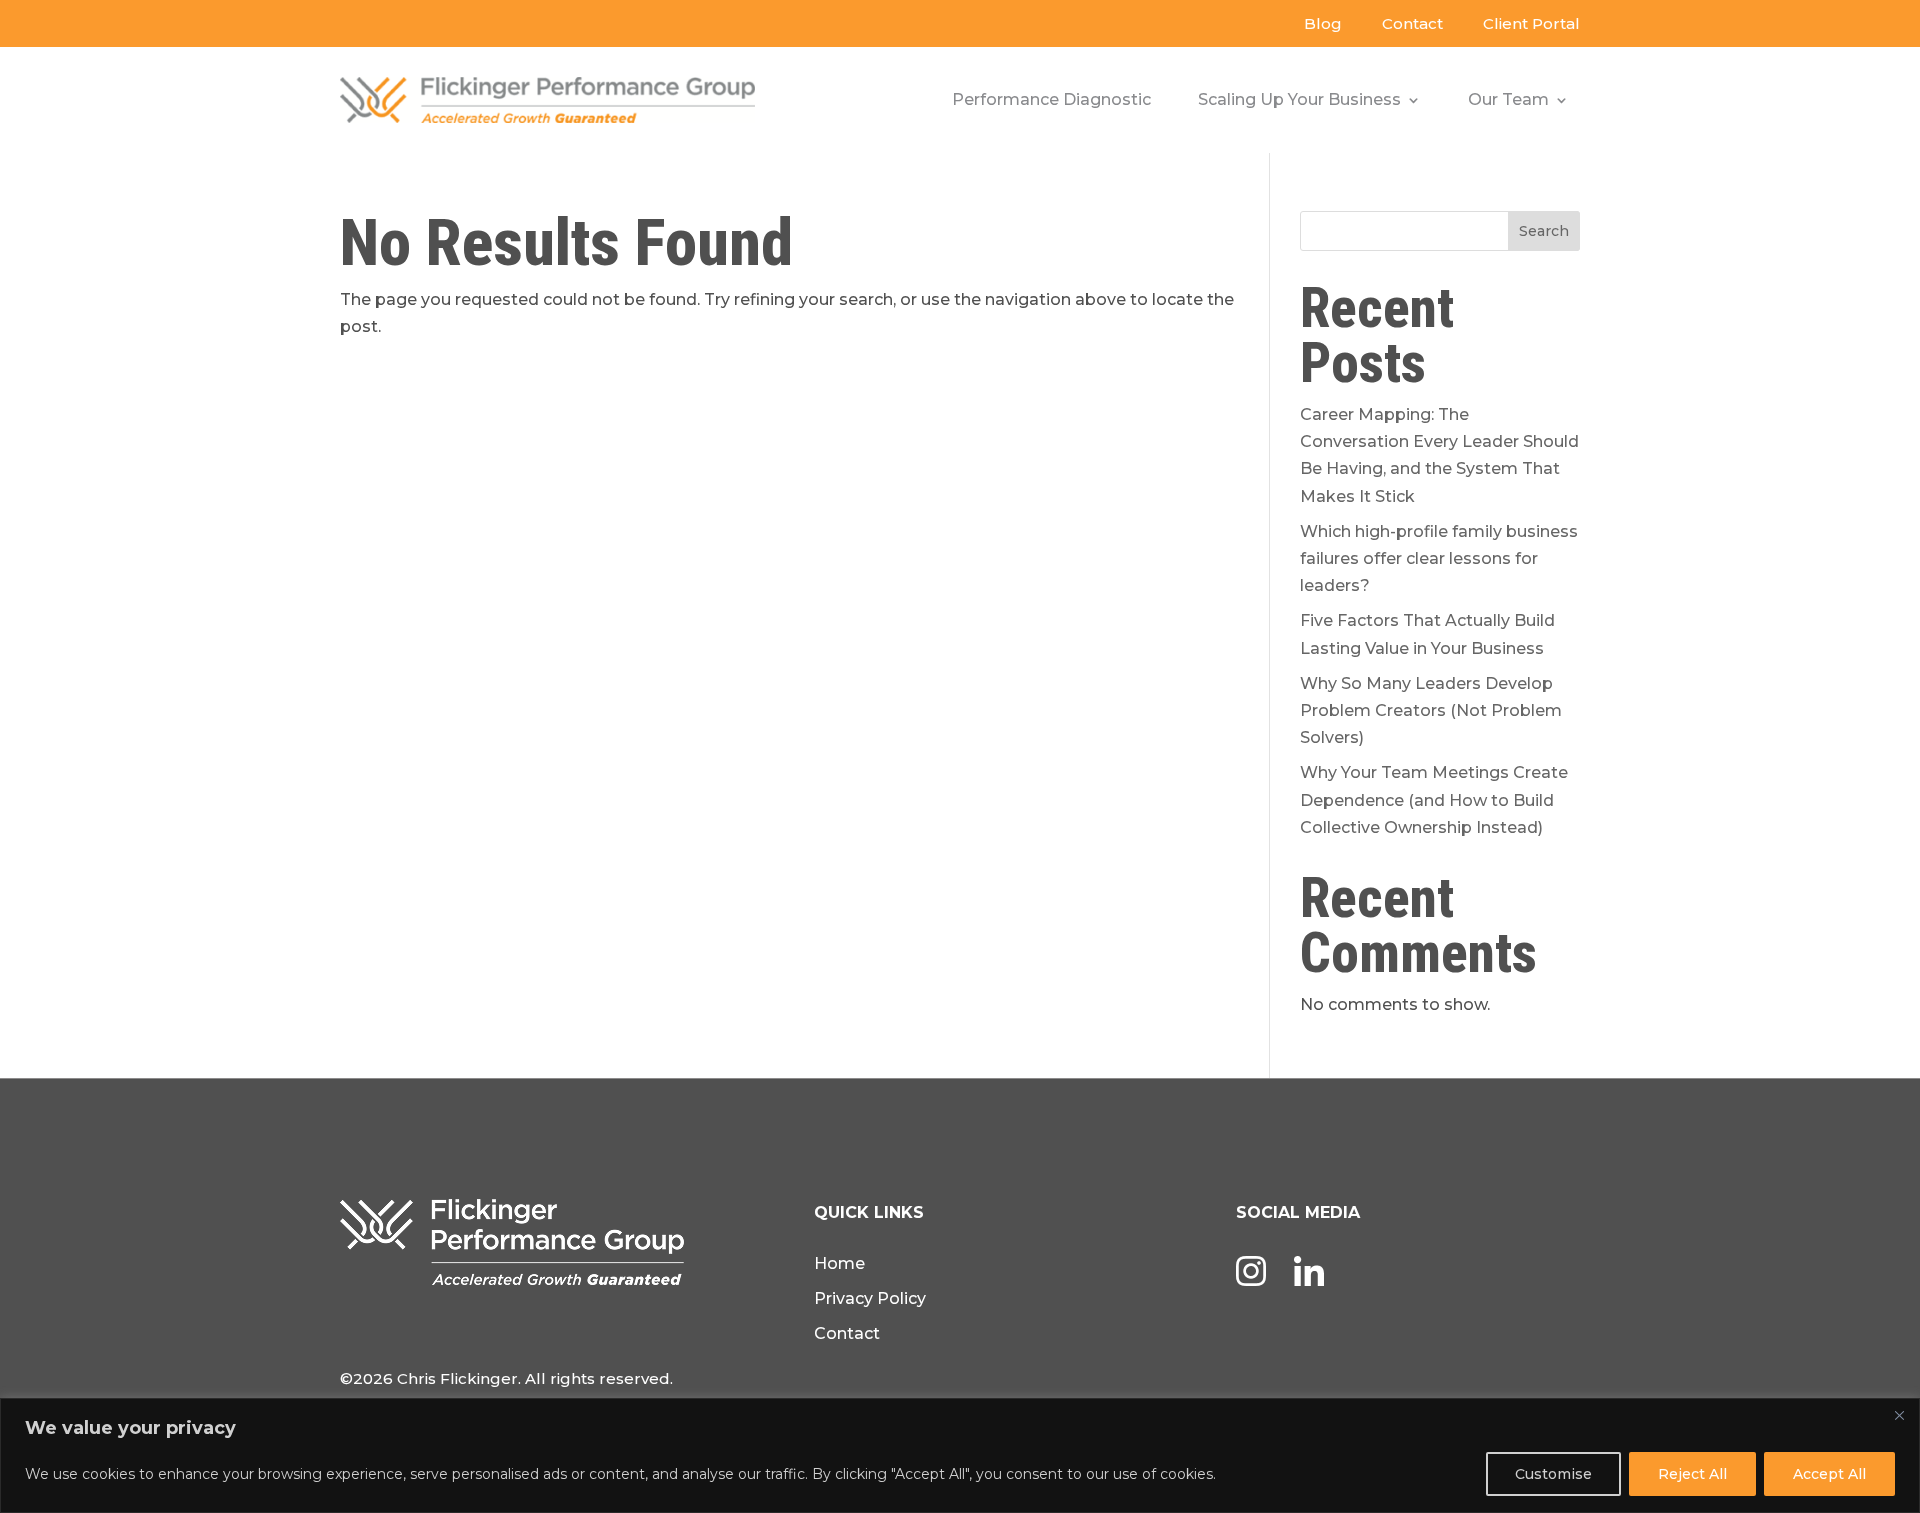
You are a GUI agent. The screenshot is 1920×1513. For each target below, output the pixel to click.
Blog (1323, 23)
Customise (1553, 1474)
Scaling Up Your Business (1299, 99)
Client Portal (1531, 23)
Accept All (1829, 1474)
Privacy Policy (870, 1298)
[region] (960, 1455)
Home (839, 1263)
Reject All (1692, 1474)
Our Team (1508, 99)
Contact (1412, 23)
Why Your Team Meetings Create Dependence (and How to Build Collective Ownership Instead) (1434, 799)
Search (1544, 231)
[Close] (1899, 1415)
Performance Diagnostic (1051, 99)
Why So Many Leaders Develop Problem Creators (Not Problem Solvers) (1431, 710)
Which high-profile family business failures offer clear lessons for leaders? (1439, 558)
